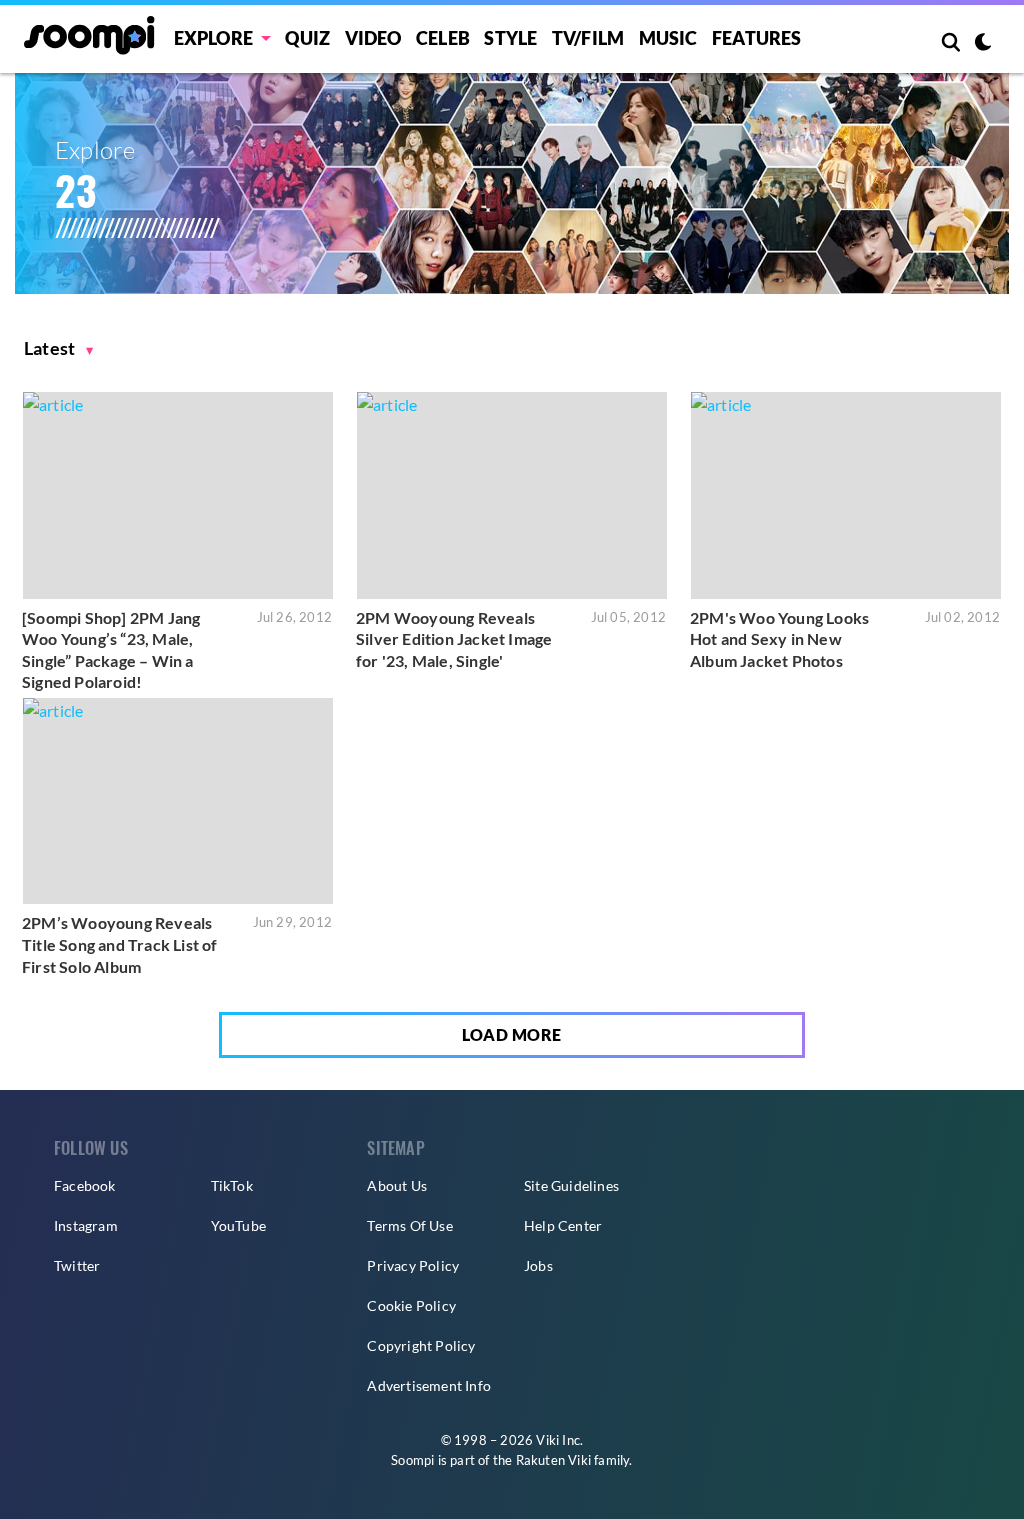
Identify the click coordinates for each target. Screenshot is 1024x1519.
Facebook (85, 1185)
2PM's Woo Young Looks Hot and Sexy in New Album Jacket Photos (779, 639)
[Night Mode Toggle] (983, 44)
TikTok (232, 1185)
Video (373, 38)
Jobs (538, 1265)
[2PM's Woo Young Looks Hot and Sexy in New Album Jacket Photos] (846, 495)
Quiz (307, 38)
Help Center (563, 1225)
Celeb (443, 38)
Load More (512, 1034)
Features (757, 38)
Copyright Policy (421, 1345)
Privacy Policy (413, 1265)
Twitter (77, 1265)
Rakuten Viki (553, 1460)
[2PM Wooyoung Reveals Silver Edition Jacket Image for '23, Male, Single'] (512, 495)
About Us (397, 1185)
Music (668, 38)
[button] (59, 348)
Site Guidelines (571, 1185)
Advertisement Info (429, 1385)
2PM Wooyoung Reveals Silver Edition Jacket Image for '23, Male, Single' (454, 639)
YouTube (238, 1225)
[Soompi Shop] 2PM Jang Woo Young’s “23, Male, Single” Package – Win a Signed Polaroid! (111, 650)
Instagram (86, 1225)
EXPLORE (213, 38)
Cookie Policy (411, 1305)
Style (510, 38)
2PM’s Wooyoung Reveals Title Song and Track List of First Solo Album (120, 944)
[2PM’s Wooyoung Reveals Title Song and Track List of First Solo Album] (178, 801)
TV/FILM (588, 38)
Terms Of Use (409, 1225)
